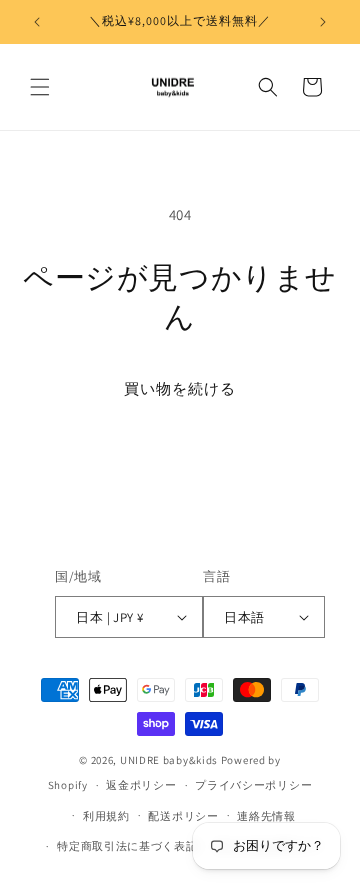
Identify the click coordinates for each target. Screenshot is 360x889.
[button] (40, 87)
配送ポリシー (183, 816)
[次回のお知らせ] (323, 22)
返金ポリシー (141, 785)
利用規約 (106, 816)
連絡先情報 (266, 816)
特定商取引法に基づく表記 (127, 846)
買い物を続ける (180, 388)
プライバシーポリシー (253, 785)
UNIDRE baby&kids (169, 760)
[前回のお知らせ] (37, 22)
